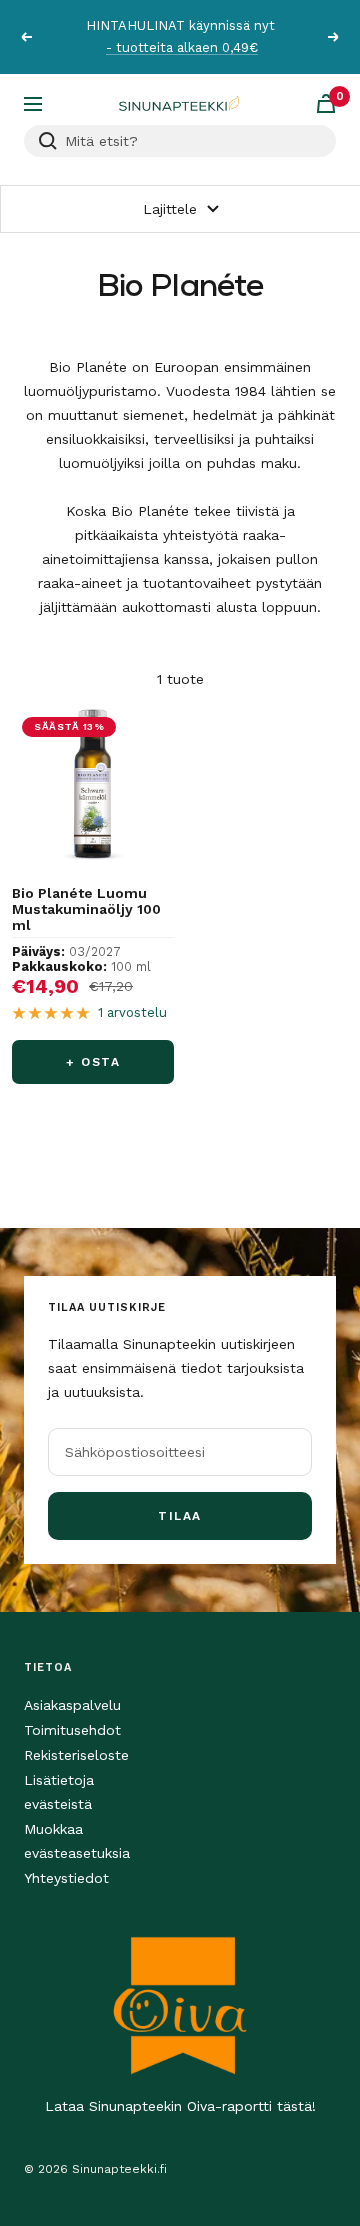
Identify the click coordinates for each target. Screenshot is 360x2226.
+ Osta (93, 1062)
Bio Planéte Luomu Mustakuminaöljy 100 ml (86, 909)
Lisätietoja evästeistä (59, 1792)
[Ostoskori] (326, 103)
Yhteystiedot (66, 1878)
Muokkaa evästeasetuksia (77, 1841)
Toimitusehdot (72, 1730)
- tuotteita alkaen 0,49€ (182, 47)
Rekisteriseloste (76, 1755)
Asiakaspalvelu (72, 1705)
